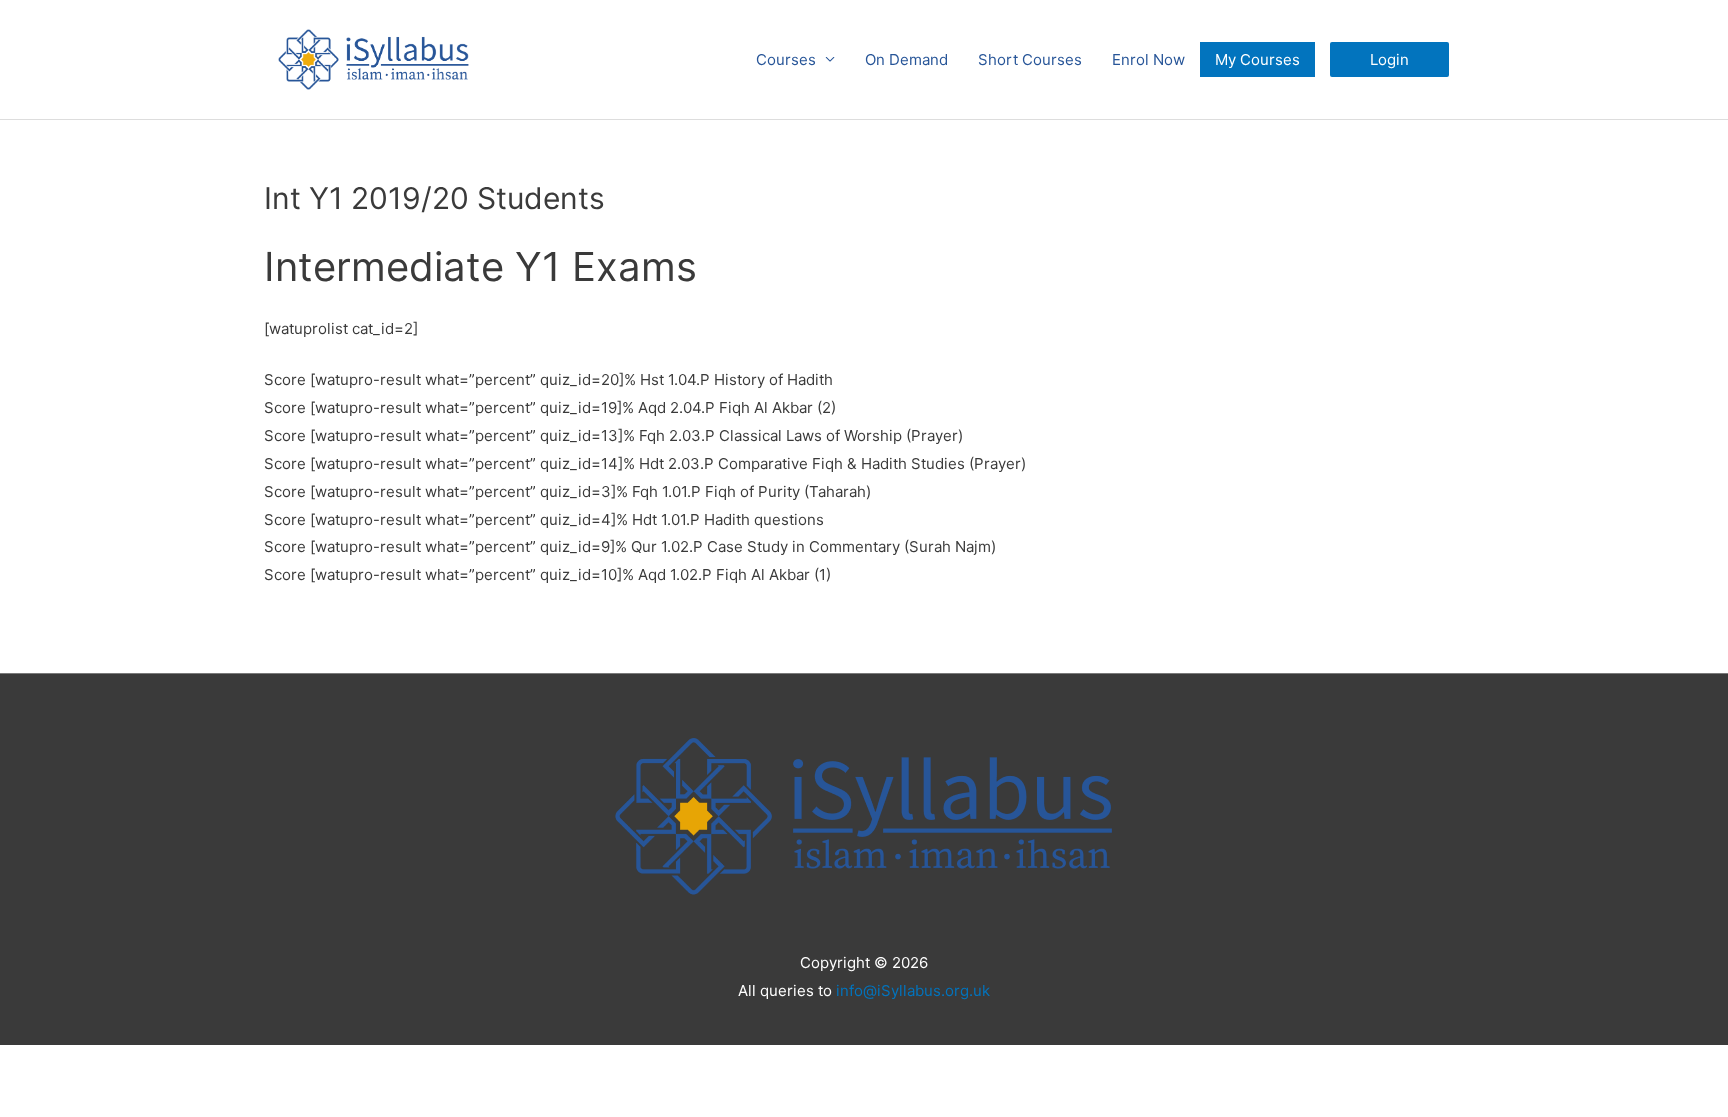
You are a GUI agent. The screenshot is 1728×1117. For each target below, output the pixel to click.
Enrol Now (1148, 59)
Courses (786, 59)
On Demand (906, 59)
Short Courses (1030, 59)
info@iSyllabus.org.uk (913, 990)
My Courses (1257, 59)
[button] (1389, 59)
